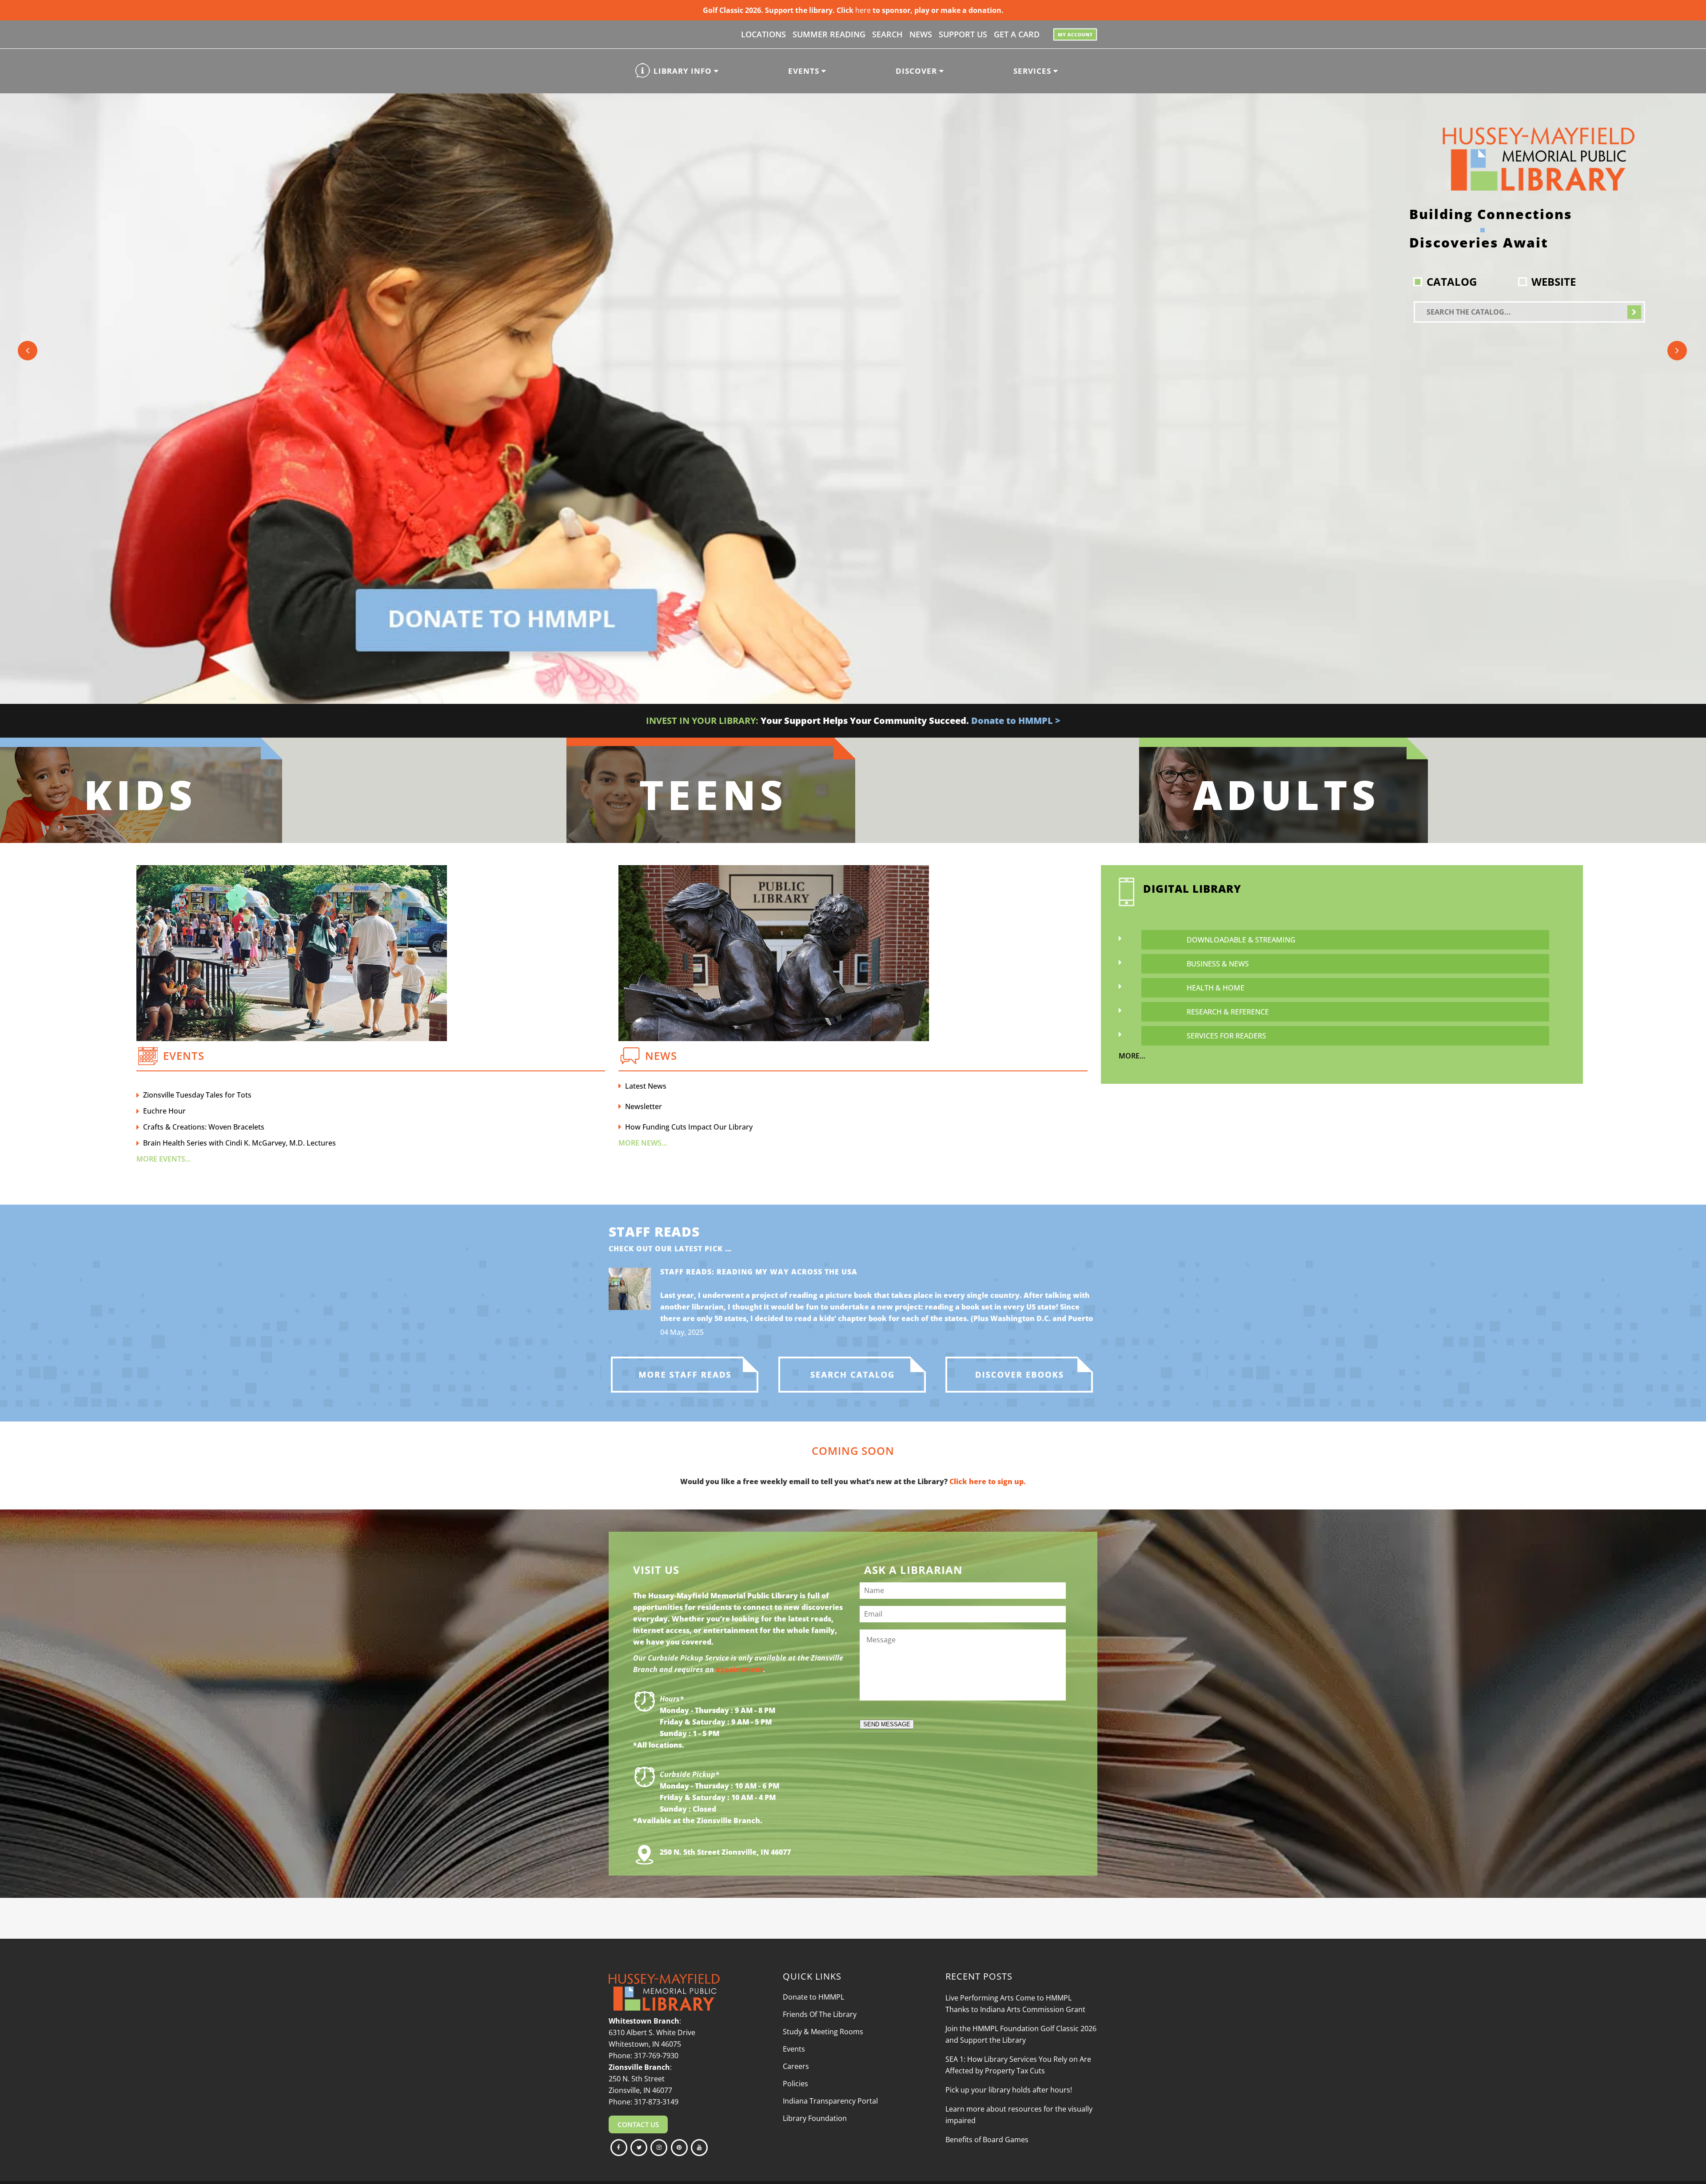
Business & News (1218, 964)
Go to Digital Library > (1120, 721)
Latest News (646, 1086)
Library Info (684, 71)
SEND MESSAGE (887, 1724)
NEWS (921, 34)
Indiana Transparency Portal (830, 2101)
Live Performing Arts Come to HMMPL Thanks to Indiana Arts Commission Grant (1015, 2004)
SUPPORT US (963, 34)
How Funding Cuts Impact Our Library (689, 1127)
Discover (917, 71)
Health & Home (1216, 988)
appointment (739, 1669)
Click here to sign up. (988, 1481)
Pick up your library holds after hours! (1009, 2090)
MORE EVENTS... (163, 1159)
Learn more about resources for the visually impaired (1019, 2115)
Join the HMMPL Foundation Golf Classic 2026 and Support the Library (1021, 2034)
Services (1033, 71)
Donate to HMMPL (813, 1997)
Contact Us (638, 2124)
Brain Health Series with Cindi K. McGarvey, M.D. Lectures (239, 1143)
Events (805, 71)
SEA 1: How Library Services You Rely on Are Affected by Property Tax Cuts (1018, 2065)
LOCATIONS (763, 34)
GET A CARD (1017, 34)
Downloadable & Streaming (1241, 940)
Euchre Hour (164, 1111)
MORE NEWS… (643, 1143)
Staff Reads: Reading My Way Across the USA (759, 1272)
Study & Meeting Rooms (823, 2032)
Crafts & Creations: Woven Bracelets (204, 1127)
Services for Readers (1226, 1036)
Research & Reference (1228, 1012)
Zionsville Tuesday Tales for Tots (197, 1095)
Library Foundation (815, 2118)
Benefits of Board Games (987, 2140)
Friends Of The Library (820, 2014)
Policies (795, 2084)
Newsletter (644, 1106)
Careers (796, 2066)
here (863, 10)
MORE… (1132, 1056)
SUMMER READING (829, 34)
